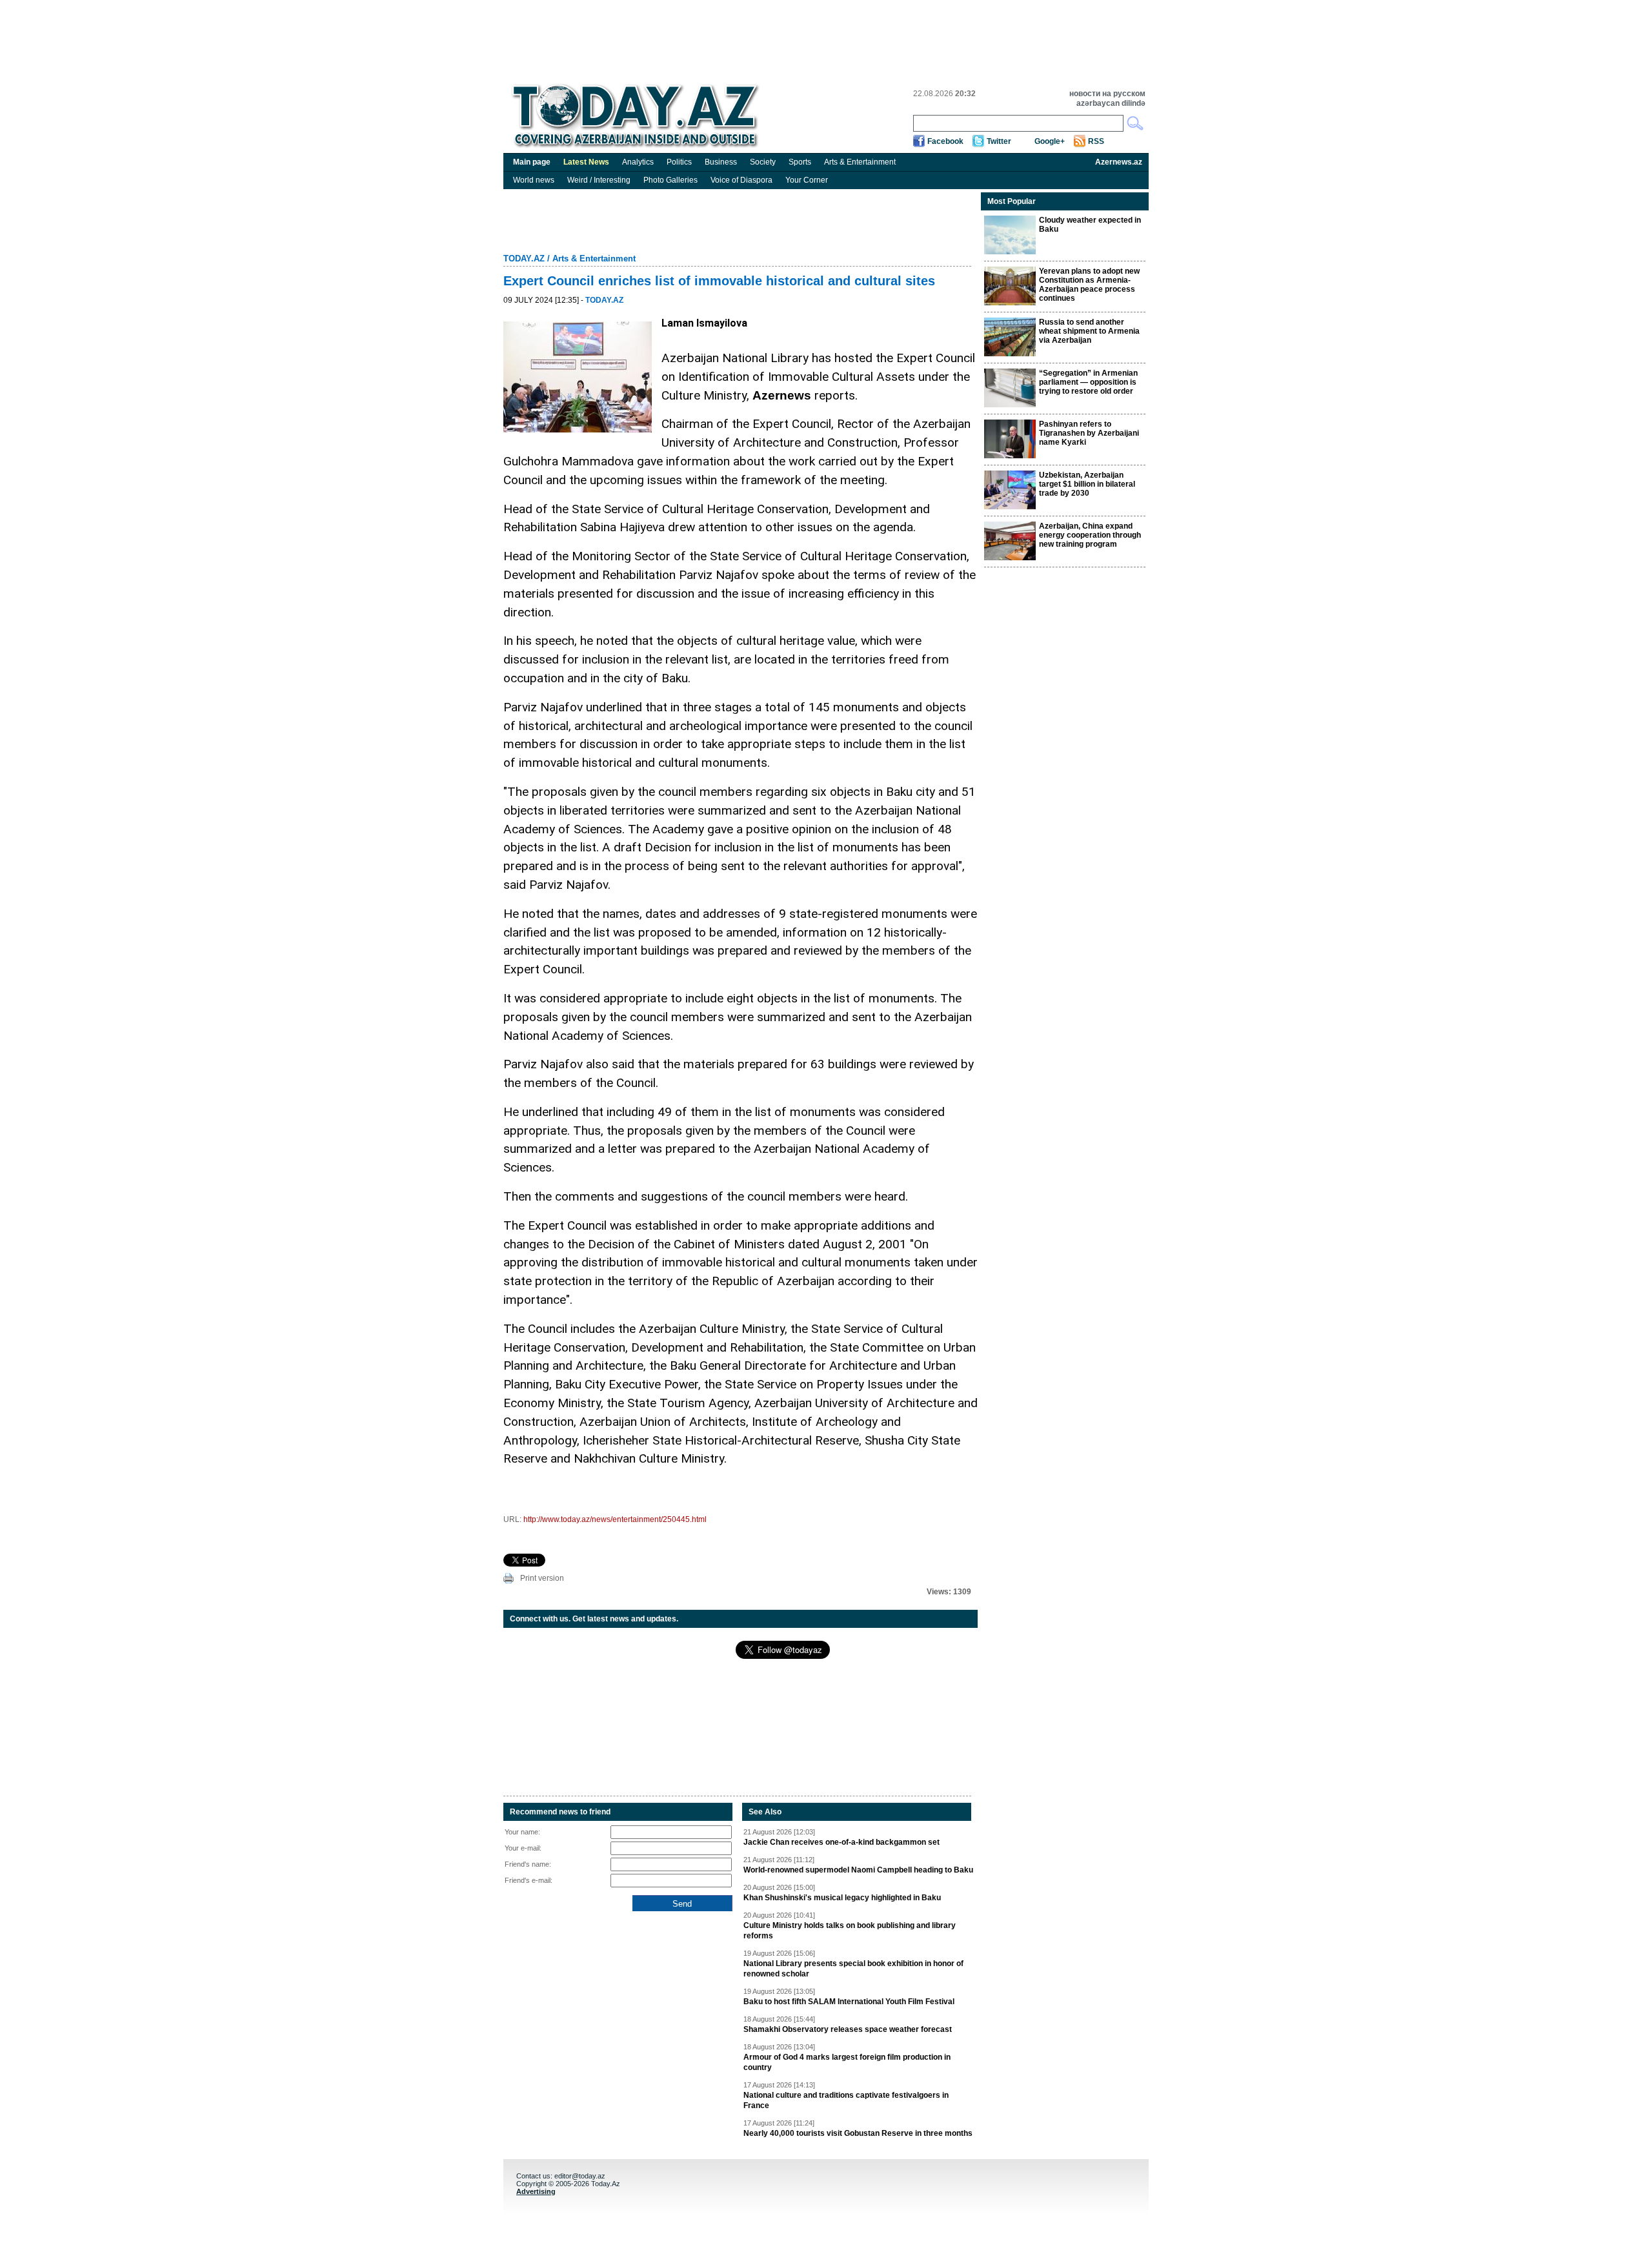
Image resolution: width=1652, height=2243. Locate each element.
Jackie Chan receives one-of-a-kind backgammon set (841, 1842)
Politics (679, 162)
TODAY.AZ (524, 259)
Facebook (945, 141)
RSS (1096, 141)
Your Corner (807, 180)
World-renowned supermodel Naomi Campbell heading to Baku (858, 1870)
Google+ (1050, 141)
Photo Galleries (670, 180)
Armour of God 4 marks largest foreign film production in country (847, 2062)
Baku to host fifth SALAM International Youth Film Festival (849, 2002)
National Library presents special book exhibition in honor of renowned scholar (853, 1969)
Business (721, 162)
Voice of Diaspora (741, 180)
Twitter (999, 141)
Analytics (638, 162)
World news (534, 180)
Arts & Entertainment (860, 162)
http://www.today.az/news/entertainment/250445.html (615, 1519)
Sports (800, 162)
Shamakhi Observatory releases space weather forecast (848, 2029)
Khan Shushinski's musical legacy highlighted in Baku (842, 1898)
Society (763, 162)
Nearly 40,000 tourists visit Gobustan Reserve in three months (858, 2133)
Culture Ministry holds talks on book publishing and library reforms (850, 1931)
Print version (542, 1578)
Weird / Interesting (599, 180)
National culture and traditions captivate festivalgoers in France (846, 2100)
